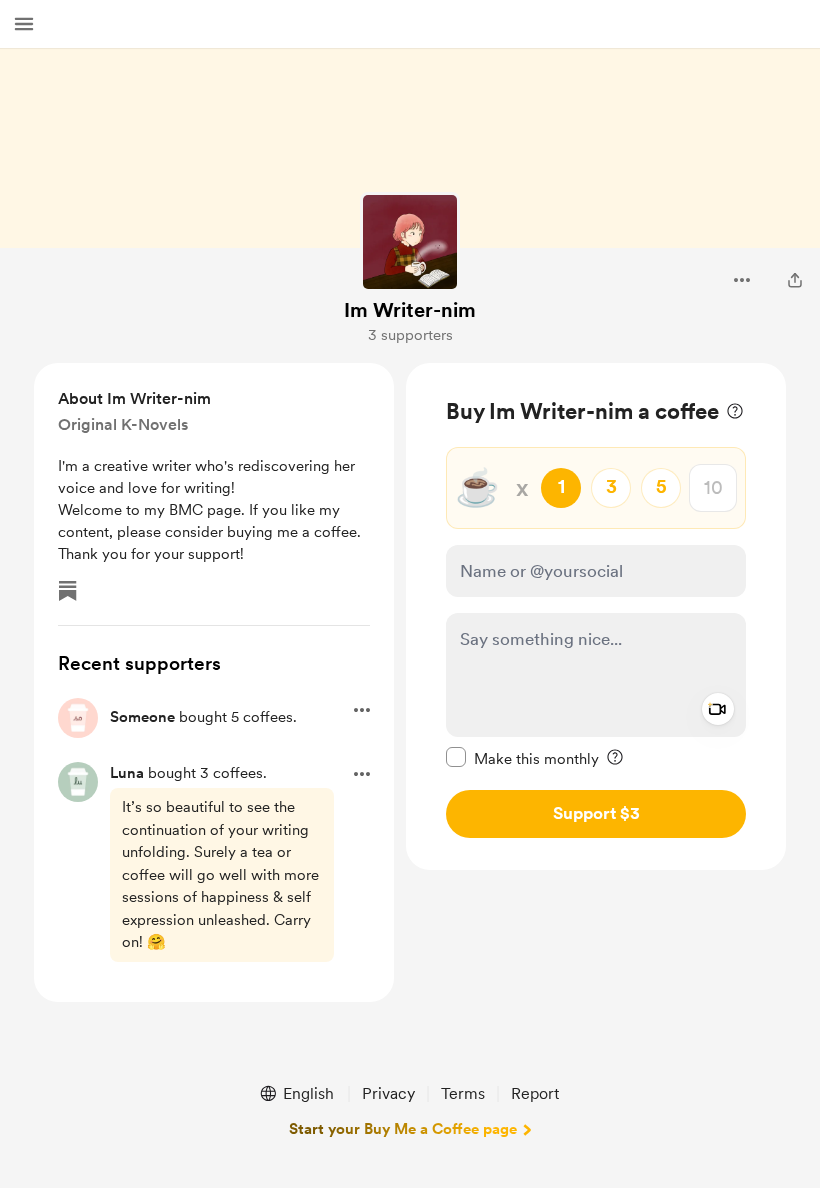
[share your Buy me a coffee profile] (795, 280)
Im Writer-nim (410, 310)
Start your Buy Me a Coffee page (403, 1129)
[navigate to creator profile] (410, 242)
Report (535, 1093)
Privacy (388, 1093)
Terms (463, 1093)
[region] (596, 616)
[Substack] (68, 591)
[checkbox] (522, 758)
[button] (24, 24)
